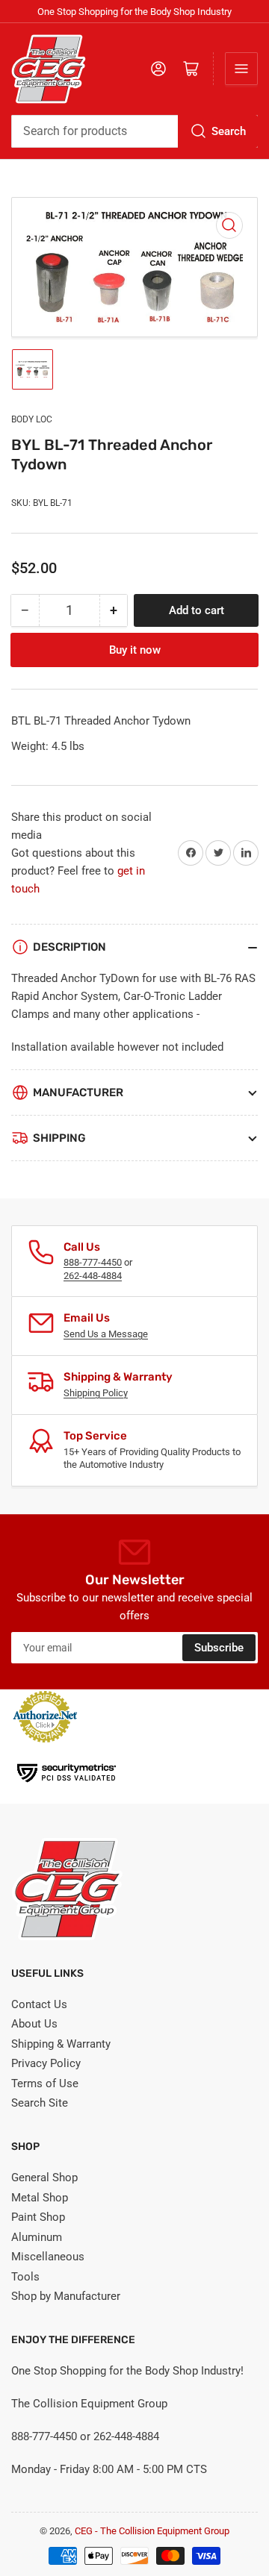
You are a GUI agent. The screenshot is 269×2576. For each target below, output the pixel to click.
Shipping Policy (96, 1393)
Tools (25, 2277)
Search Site (40, 2103)
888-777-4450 (93, 1262)
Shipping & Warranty (61, 2044)
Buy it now (135, 650)
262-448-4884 (93, 1276)
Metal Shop (40, 2198)
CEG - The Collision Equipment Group (152, 2531)
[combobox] (134, 131)
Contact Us (39, 2004)
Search (229, 131)
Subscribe (219, 1648)
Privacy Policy (46, 2063)
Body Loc (32, 419)
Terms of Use (45, 2083)
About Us (34, 2024)
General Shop (44, 2178)
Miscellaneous (48, 2257)
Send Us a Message (106, 1334)
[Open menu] (241, 69)
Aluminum (37, 2237)
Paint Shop (38, 2217)
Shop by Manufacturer (66, 2296)
